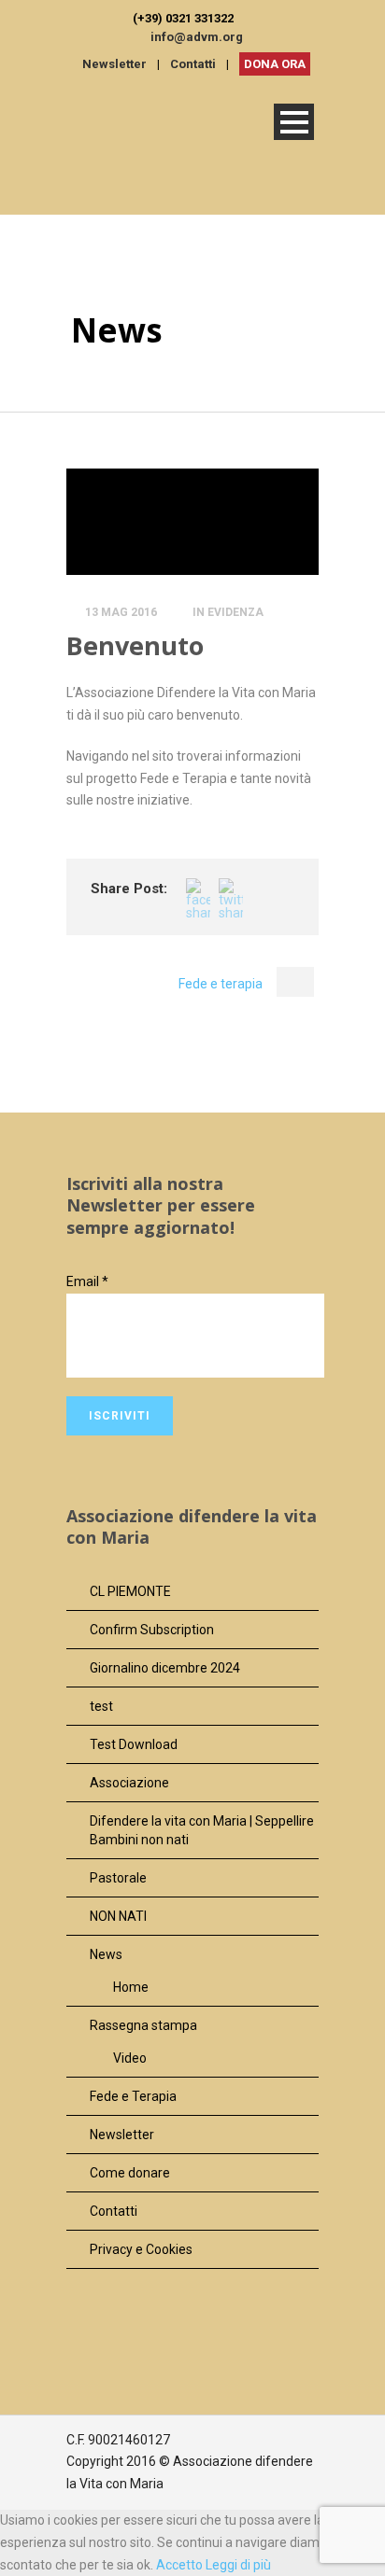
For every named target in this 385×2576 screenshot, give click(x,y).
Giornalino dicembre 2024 (165, 1668)
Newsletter (114, 64)
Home (131, 1987)
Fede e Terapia (133, 2096)
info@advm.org (197, 37)
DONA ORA (275, 64)
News (106, 1954)
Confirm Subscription (152, 1630)
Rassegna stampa (143, 2025)
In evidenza (228, 612)
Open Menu (294, 122)
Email (87, 1281)
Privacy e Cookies (141, 2249)
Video (130, 2058)
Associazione (129, 1783)
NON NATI (118, 1916)
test (101, 1706)
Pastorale (118, 1878)
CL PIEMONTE (130, 1591)
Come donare (130, 2173)
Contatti (193, 64)
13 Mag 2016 (121, 612)
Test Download (134, 1744)
